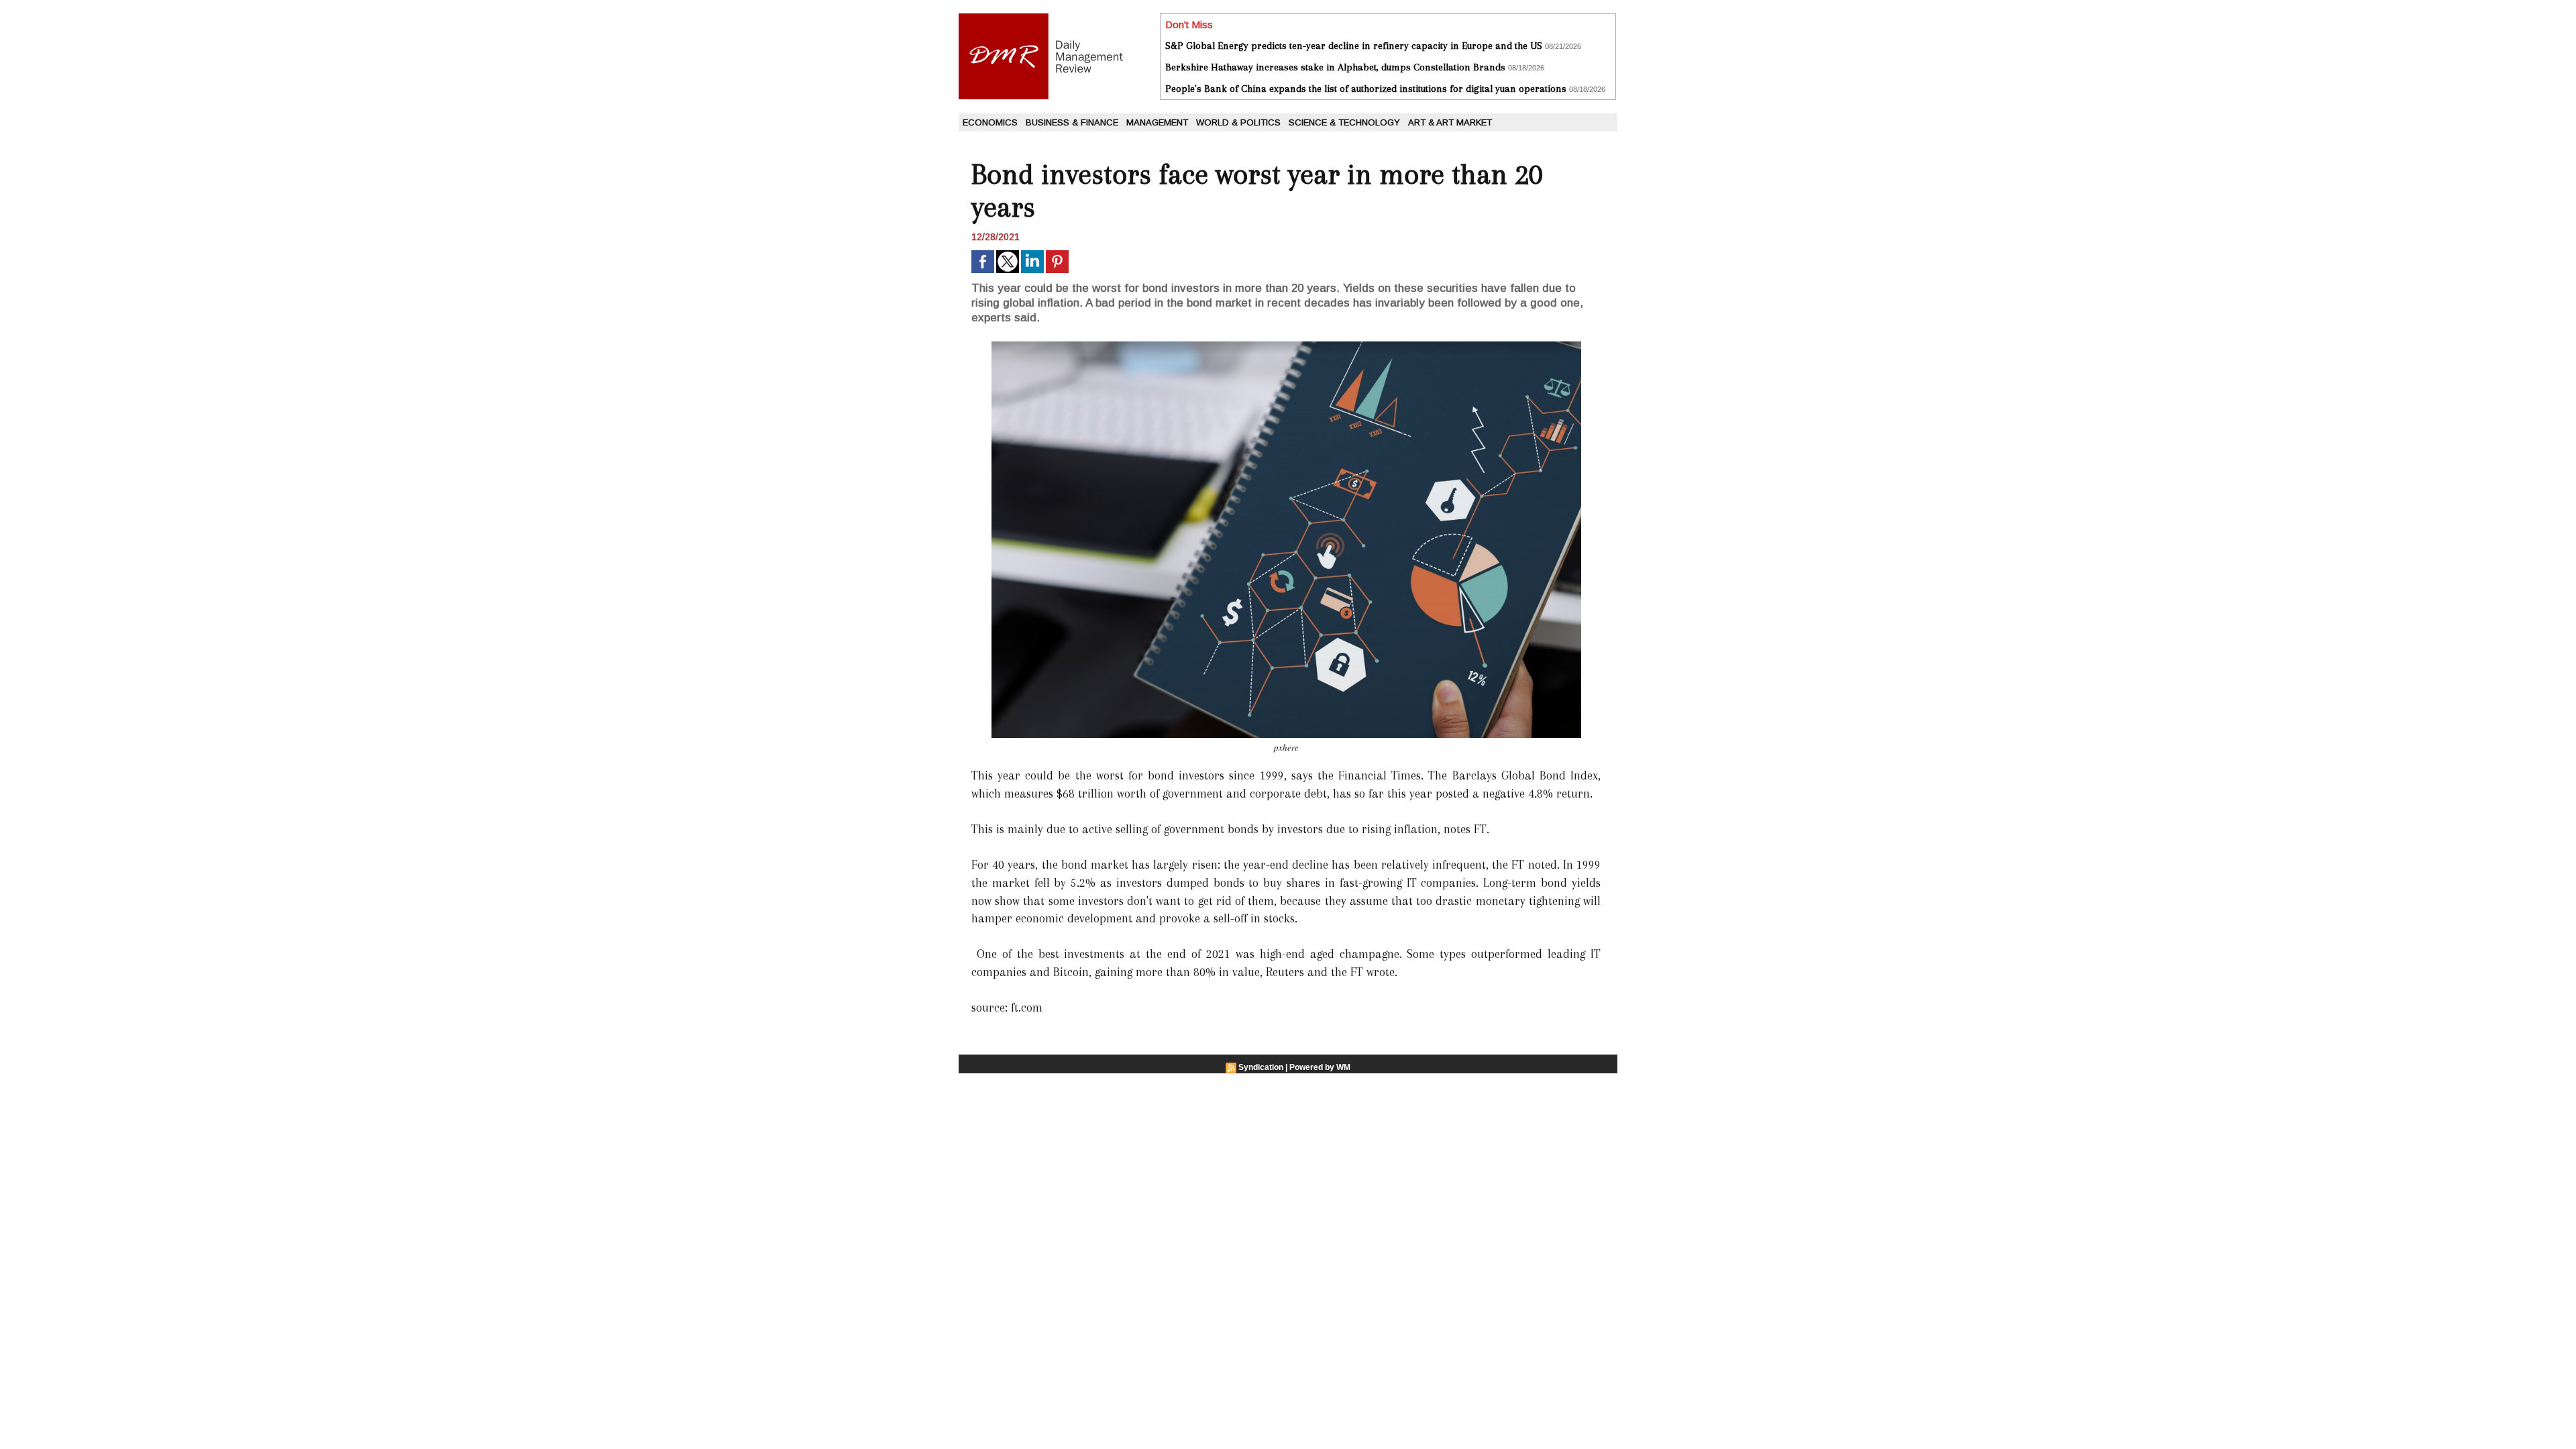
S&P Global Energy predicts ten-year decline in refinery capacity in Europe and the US (1354, 46)
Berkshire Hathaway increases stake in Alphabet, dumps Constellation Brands (1335, 67)
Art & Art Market (1450, 122)
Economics (990, 122)
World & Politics (1238, 122)
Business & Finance (1072, 122)
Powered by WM (1320, 1067)
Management (1157, 122)
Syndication (1261, 1067)
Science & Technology (1344, 122)
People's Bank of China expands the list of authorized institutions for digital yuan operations (1366, 89)
